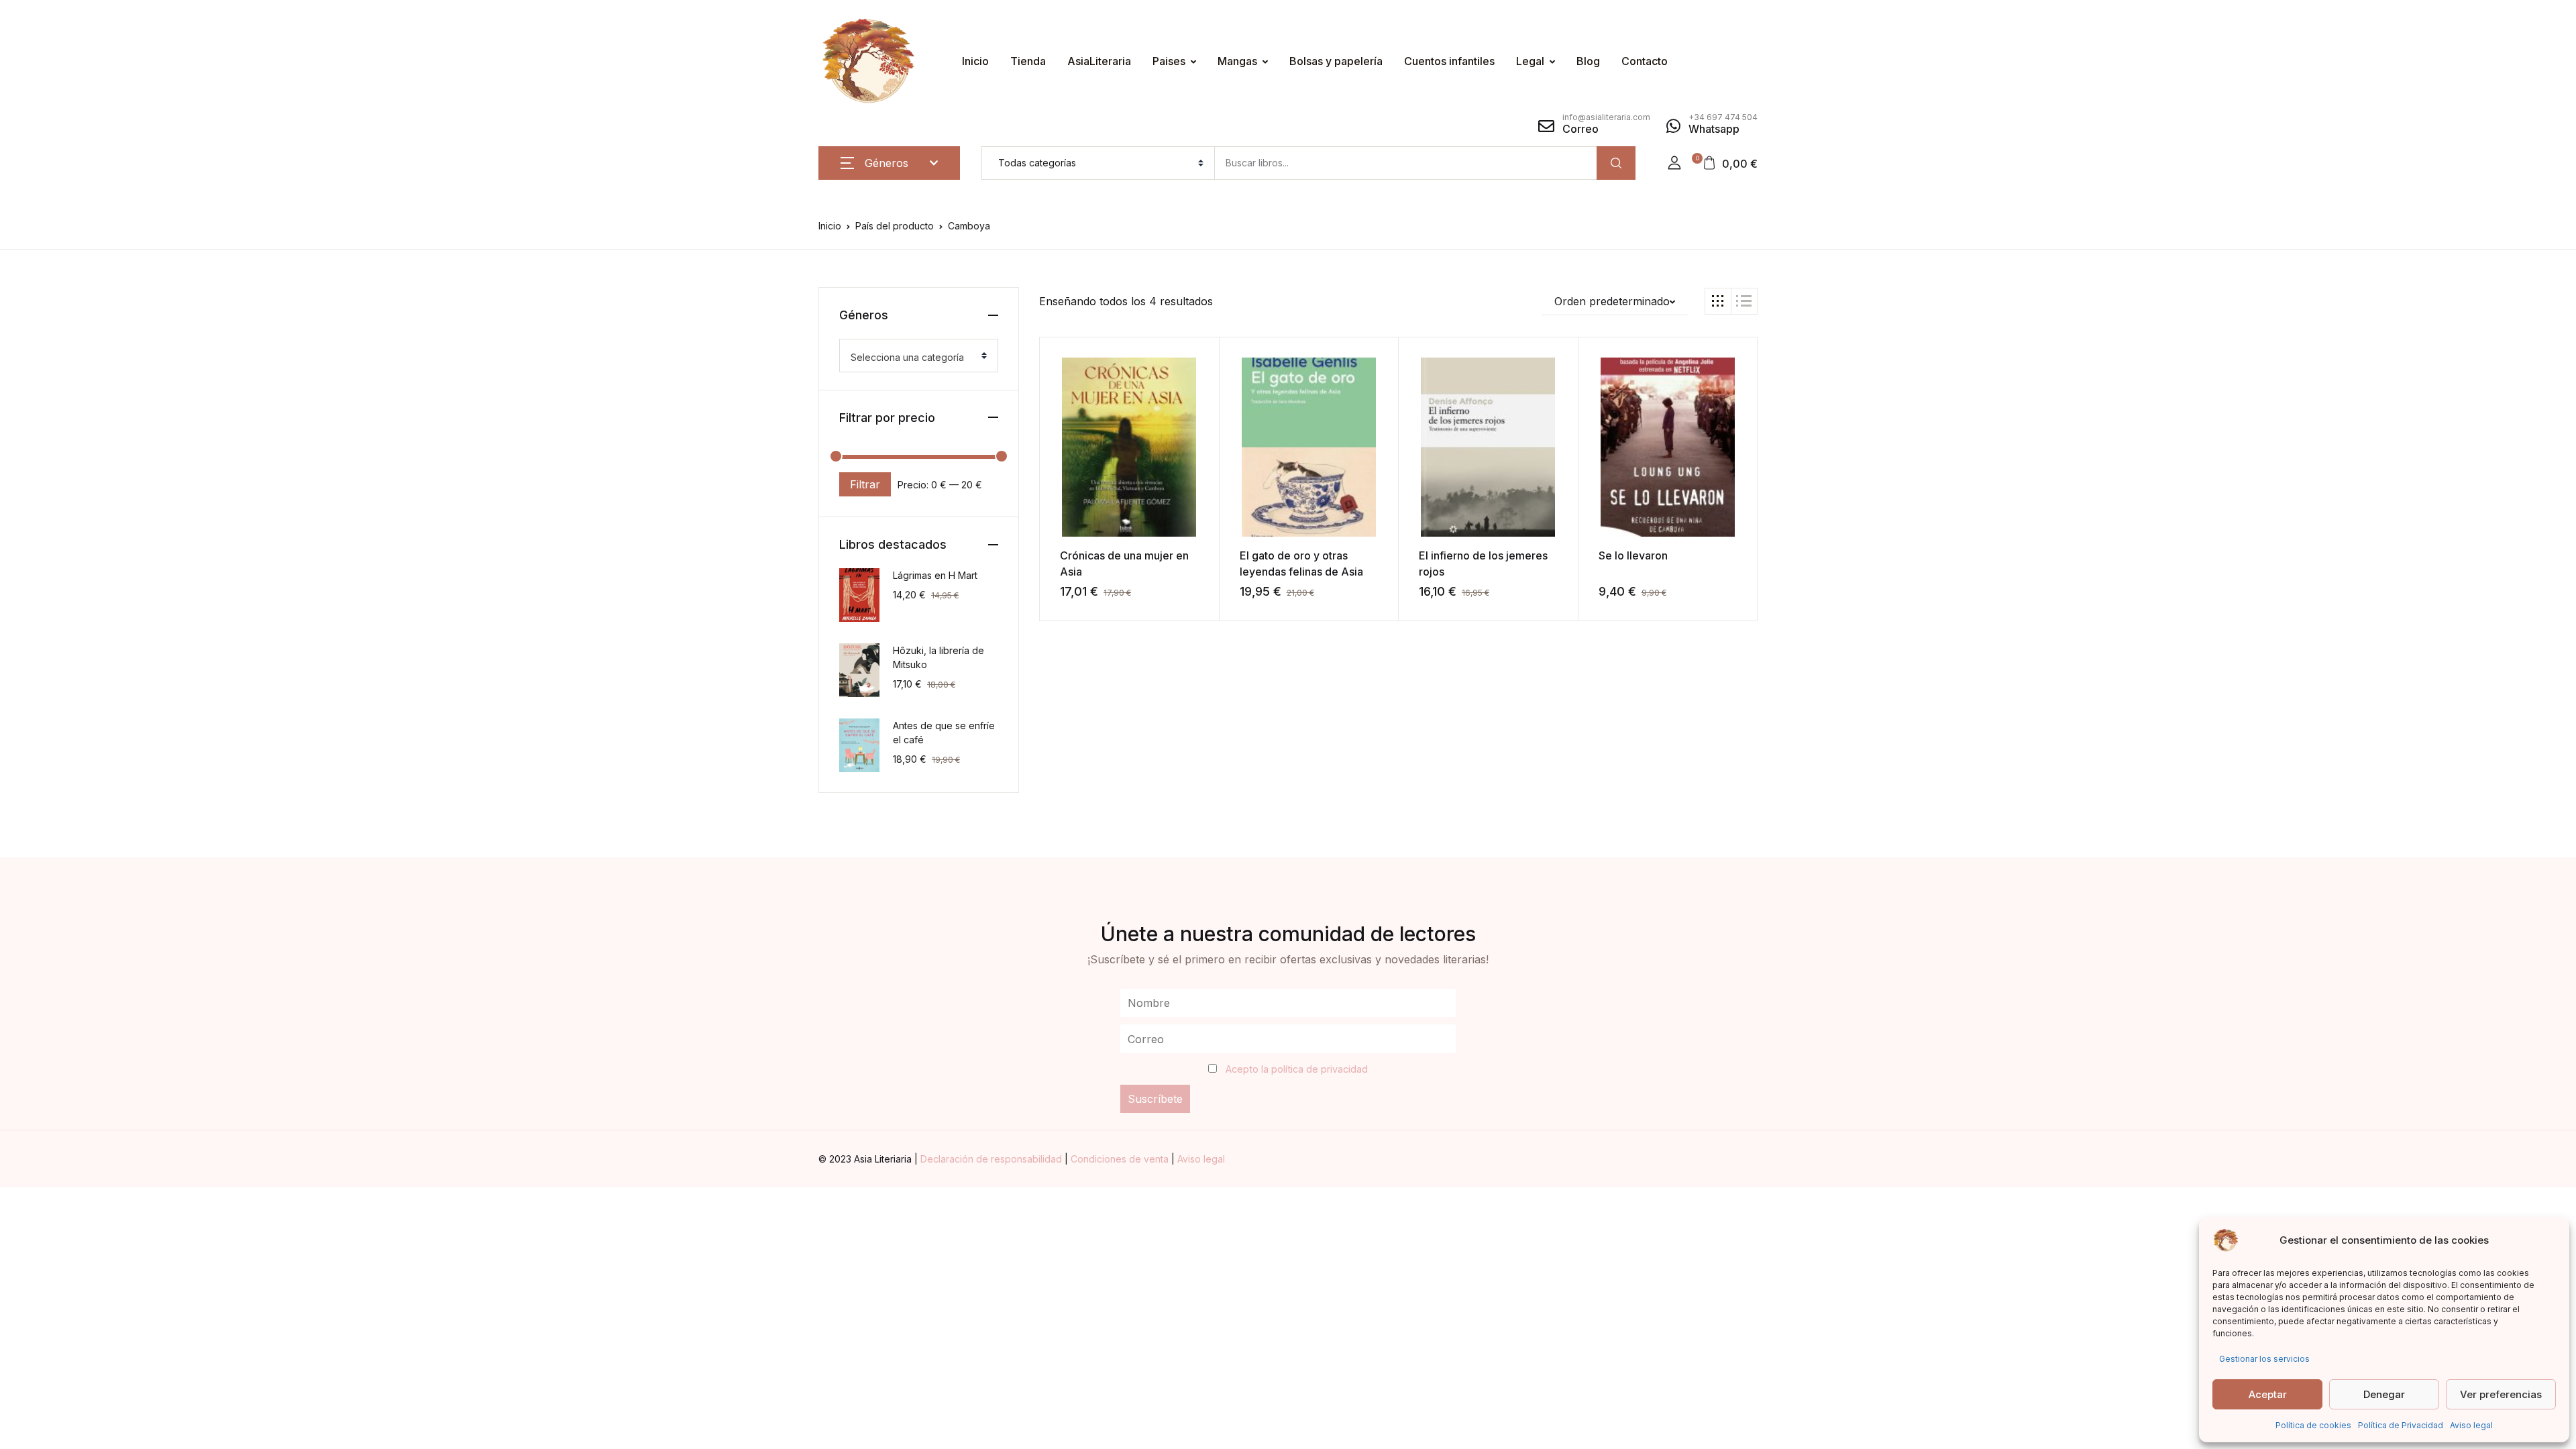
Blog (1588, 61)
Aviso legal (2471, 1425)
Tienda (1028, 61)
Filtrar (865, 484)
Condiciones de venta (1121, 1159)
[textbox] (913, 358)
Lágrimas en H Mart (935, 575)
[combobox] (919, 356)
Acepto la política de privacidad (1297, 1069)
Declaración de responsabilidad (992, 1159)
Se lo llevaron (1633, 555)
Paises (1169, 61)
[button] (1674, 163)
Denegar (2384, 1394)
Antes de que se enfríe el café (944, 733)
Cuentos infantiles (1449, 61)
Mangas (1237, 61)
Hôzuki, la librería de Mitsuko (938, 657)
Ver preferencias (2501, 1394)
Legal (1530, 61)
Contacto (1645, 61)
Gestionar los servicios (2264, 1359)
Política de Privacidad (2401, 1425)
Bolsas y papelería (1336, 61)
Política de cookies (2313, 1425)
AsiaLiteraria (1099, 61)
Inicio (975, 61)
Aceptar (2268, 1394)
